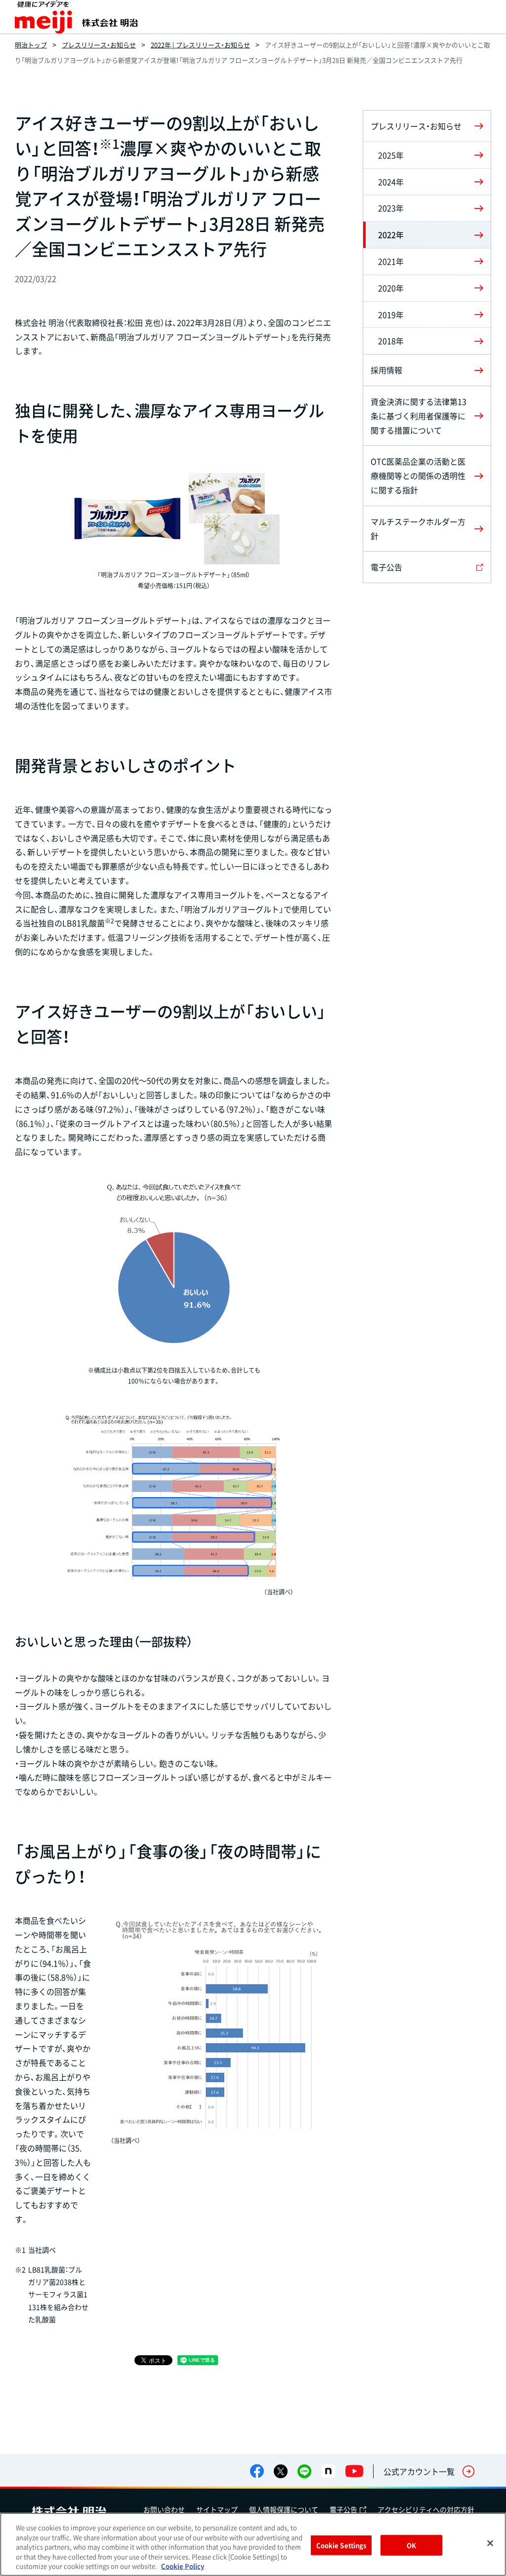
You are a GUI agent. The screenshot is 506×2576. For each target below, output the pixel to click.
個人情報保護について (284, 2509)
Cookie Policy (183, 2566)
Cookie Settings (341, 2545)
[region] (253, 2544)
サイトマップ (217, 2509)
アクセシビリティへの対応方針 (426, 2509)
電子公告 (343, 2509)
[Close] (490, 2543)
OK (411, 2545)
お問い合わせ (164, 2509)
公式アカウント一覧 (419, 2471)
